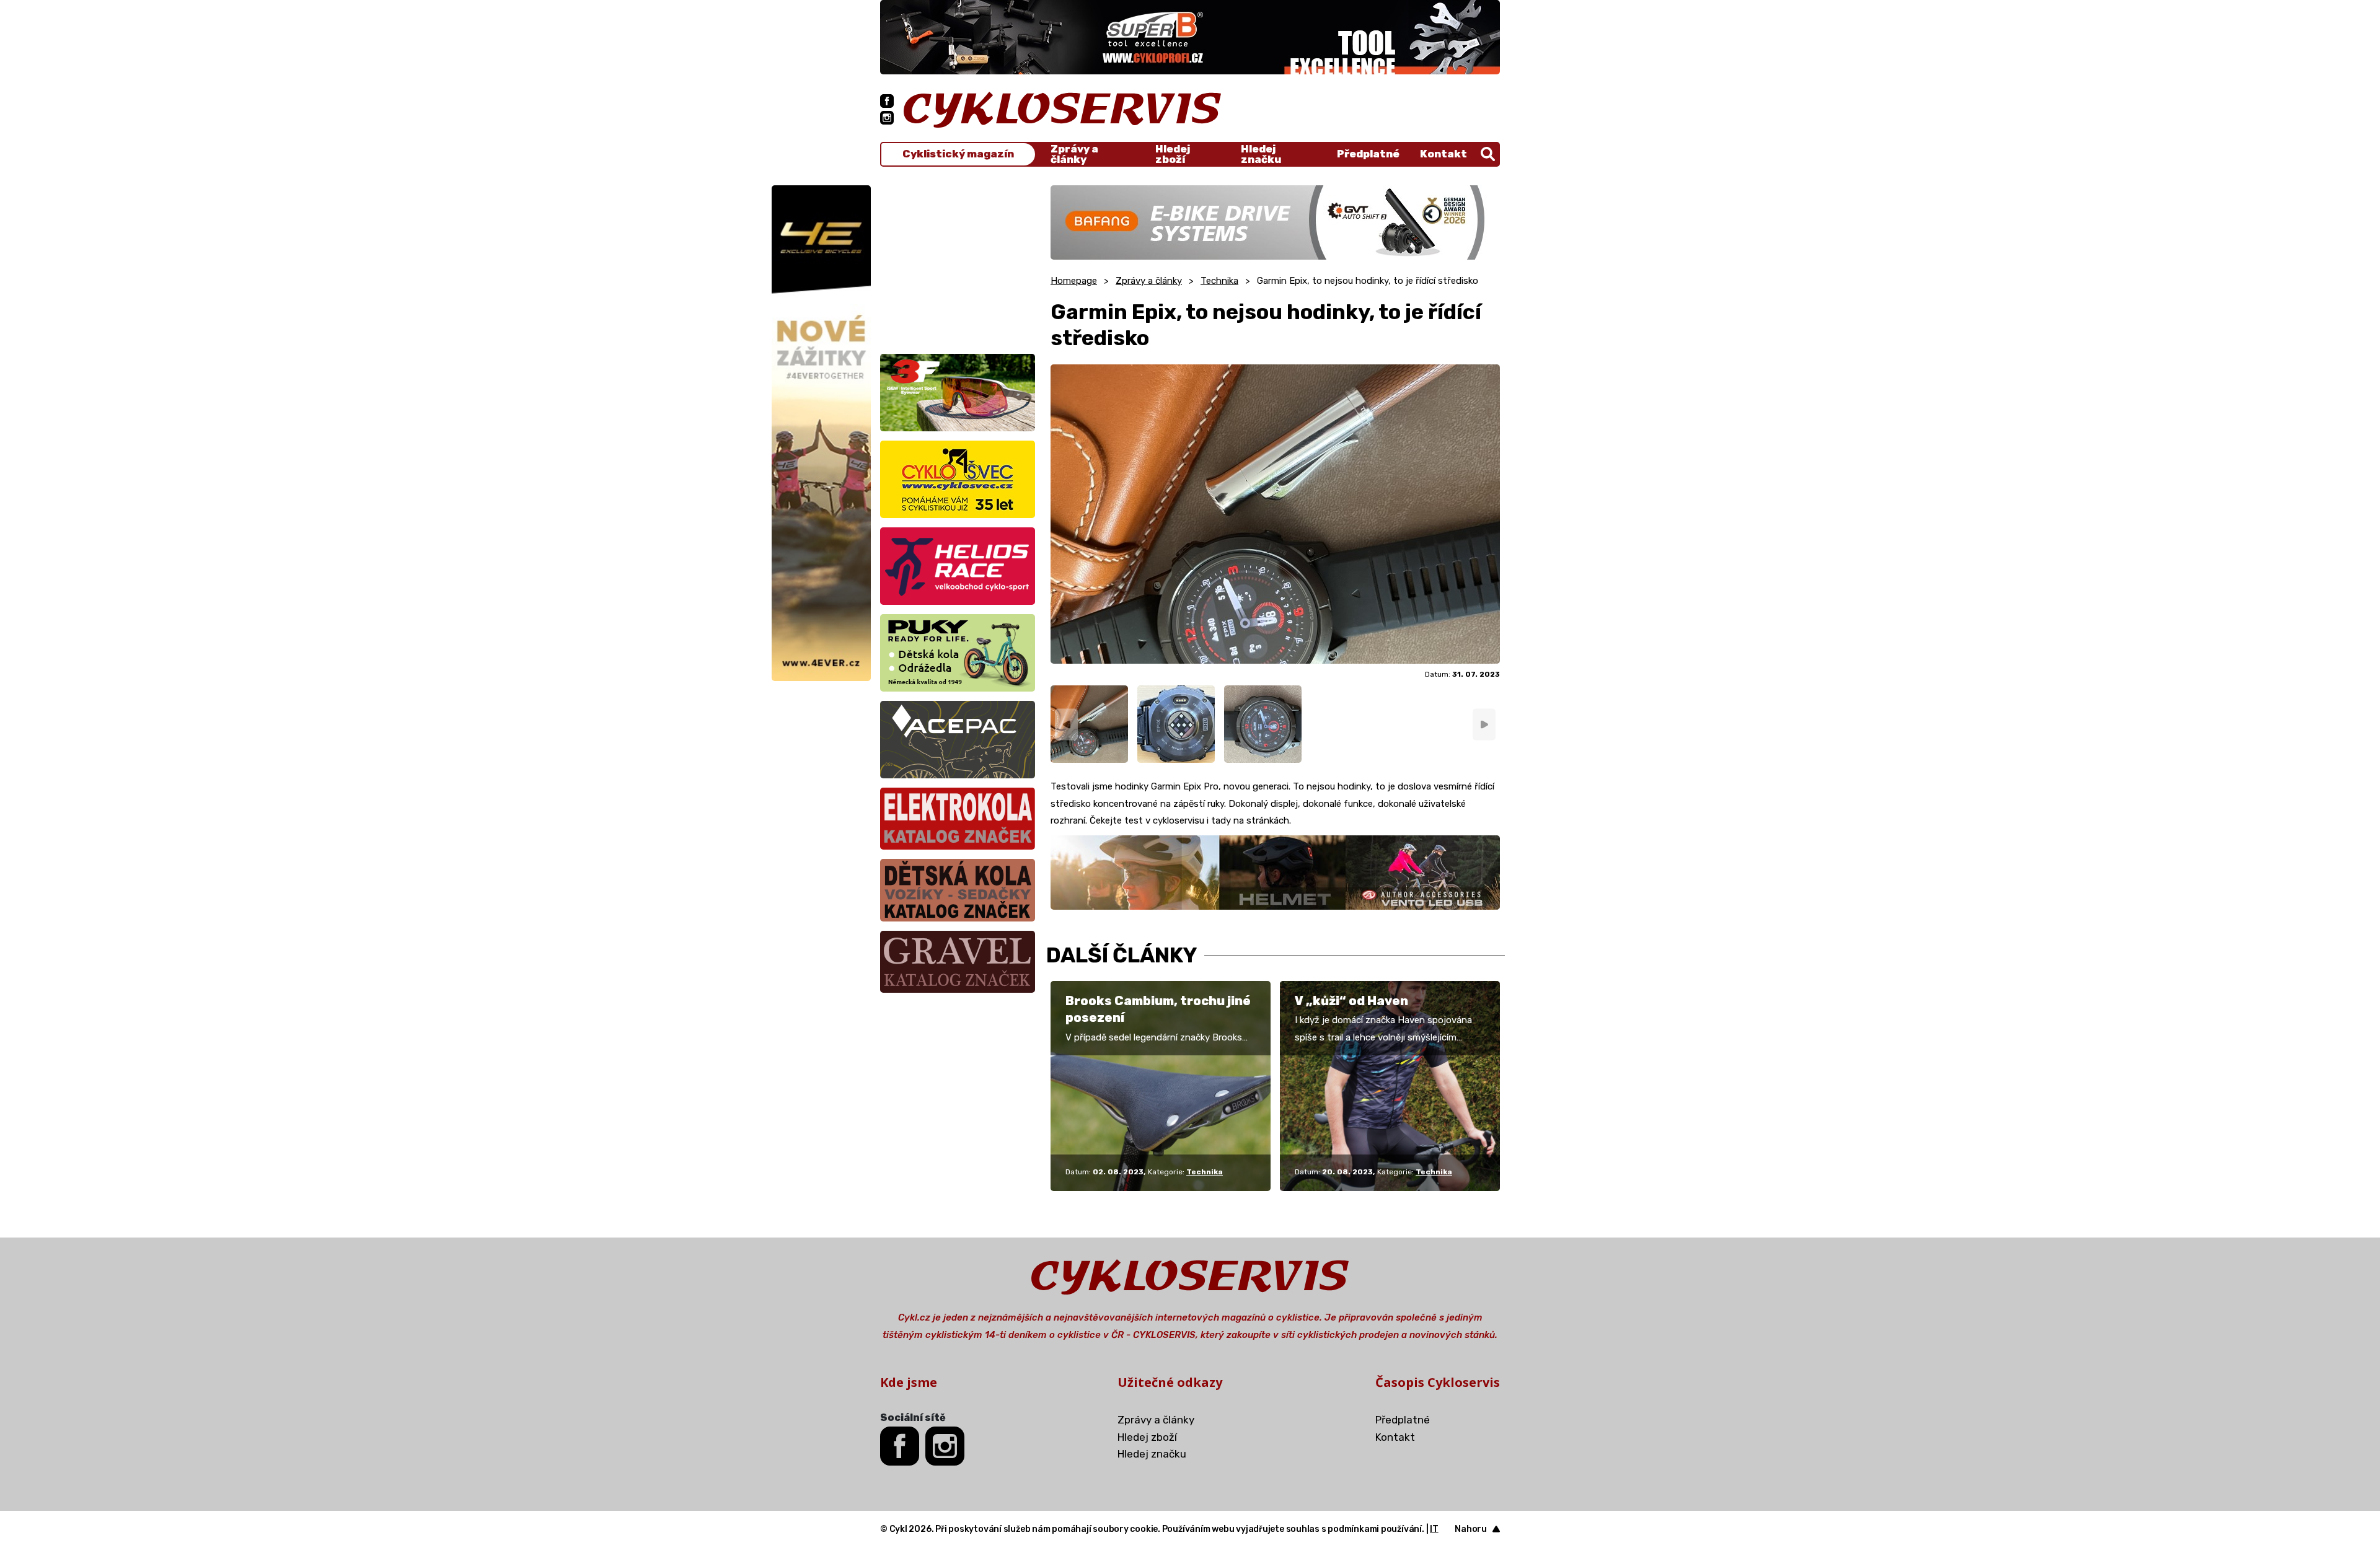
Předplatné (1368, 154)
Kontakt (1443, 154)
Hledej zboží (1173, 154)
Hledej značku (1261, 154)
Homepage (1074, 281)
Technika (1219, 281)
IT (1434, 1529)
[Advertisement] (958, 263)
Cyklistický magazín (958, 154)
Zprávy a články (1074, 154)
